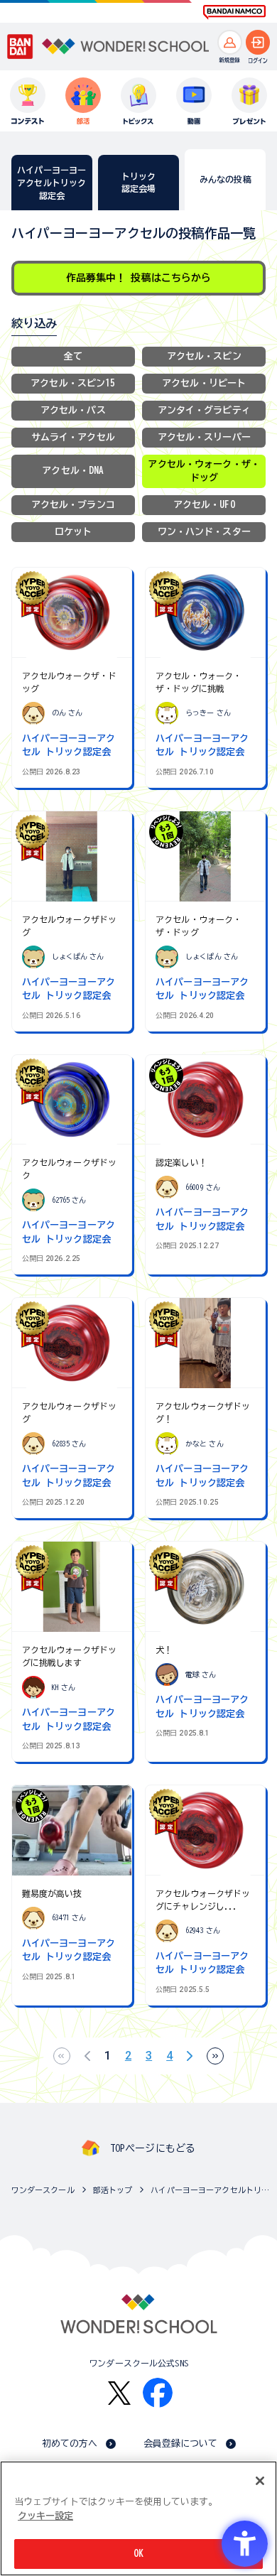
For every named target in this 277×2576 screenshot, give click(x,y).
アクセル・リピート (204, 383)
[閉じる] (260, 2481)
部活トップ (113, 2190)
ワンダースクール (43, 2190)
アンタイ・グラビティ (204, 410)
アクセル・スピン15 (73, 383)
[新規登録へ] (230, 42)
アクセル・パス (73, 410)
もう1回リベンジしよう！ (166, 833)
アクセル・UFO (204, 505)
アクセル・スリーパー (204, 437)
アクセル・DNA (73, 471)
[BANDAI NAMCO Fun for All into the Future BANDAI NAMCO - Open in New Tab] (234, 12)
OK (138, 2554)
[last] (215, 2056)
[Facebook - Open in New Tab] (158, 2393)
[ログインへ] (258, 42)
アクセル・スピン (204, 356)
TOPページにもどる (153, 2148)
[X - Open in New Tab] (119, 2393)
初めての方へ (70, 2444)
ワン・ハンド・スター (204, 532)
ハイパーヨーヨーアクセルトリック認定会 (210, 2190)
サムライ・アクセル (73, 437)
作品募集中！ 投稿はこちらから (139, 278)
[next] (190, 2056)
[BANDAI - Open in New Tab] (20, 47)
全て (73, 356)
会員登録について (181, 2444)
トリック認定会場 (139, 182)
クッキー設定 (45, 2516)
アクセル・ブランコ (73, 505)
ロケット (74, 532)
